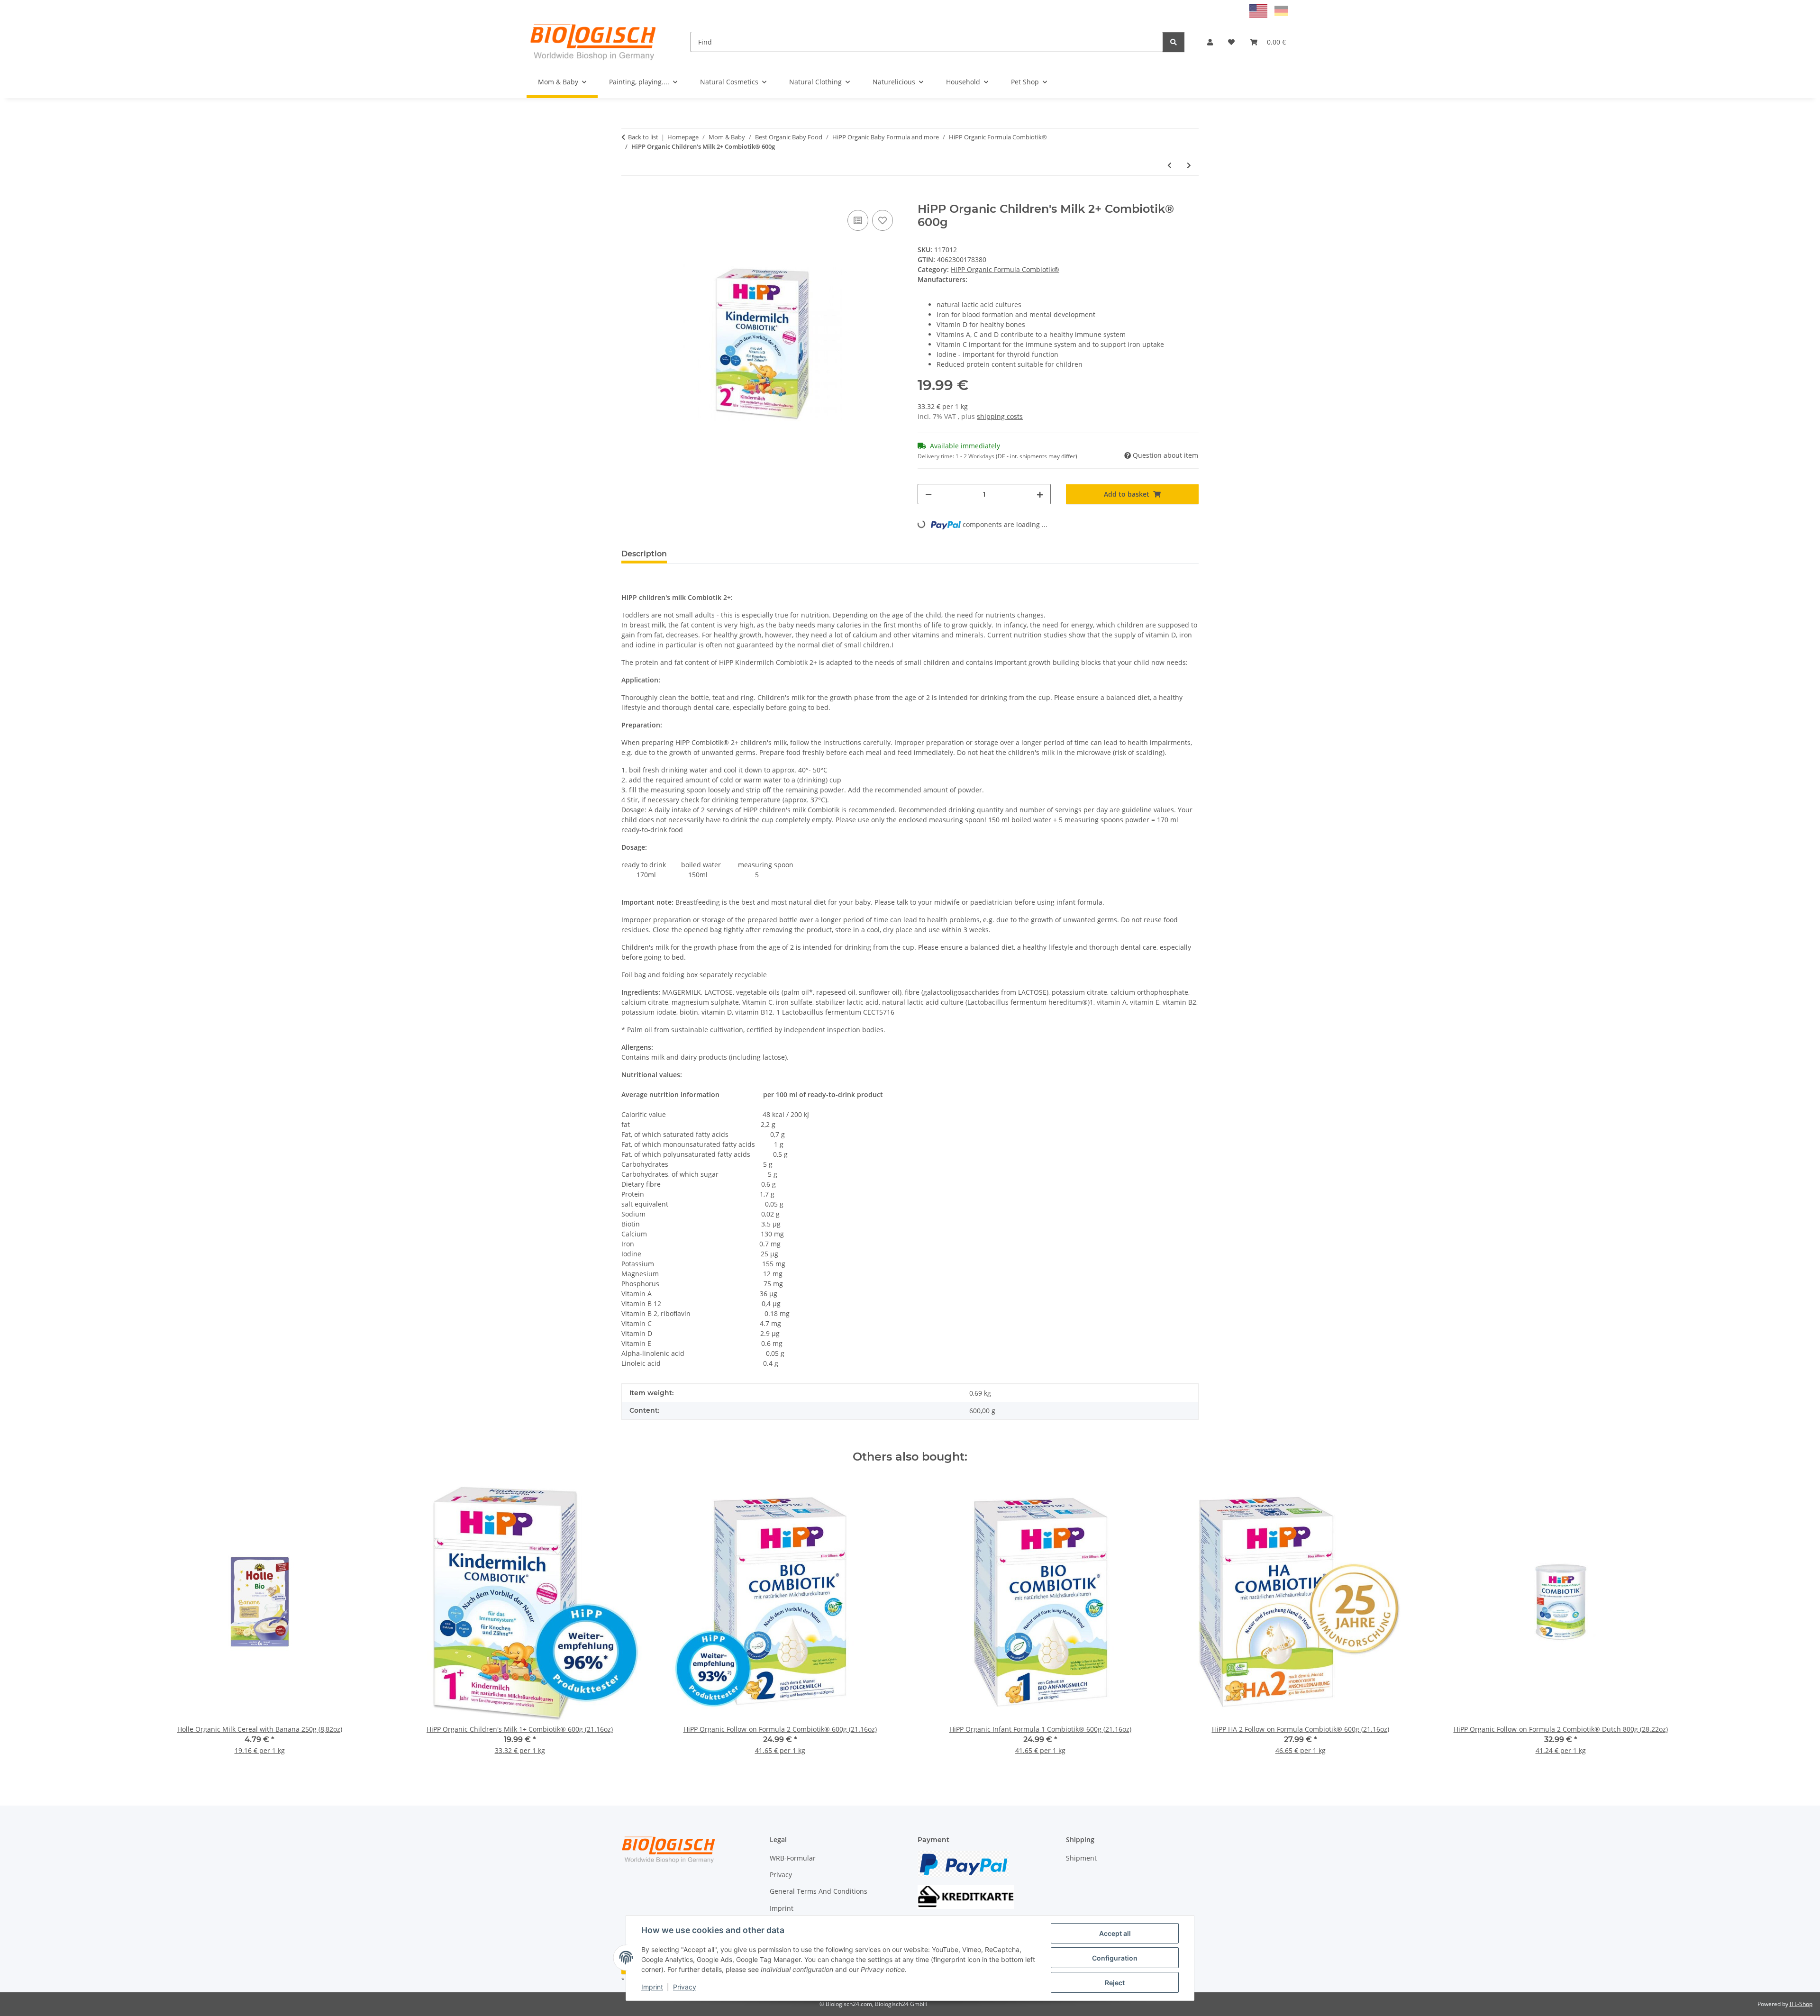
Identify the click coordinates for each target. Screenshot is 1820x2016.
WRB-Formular (793, 1858)
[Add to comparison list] (858, 220)
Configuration (1115, 1958)
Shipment (1081, 1858)
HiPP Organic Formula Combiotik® (1005, 269)
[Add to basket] (629, 197)
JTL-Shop (1801, 2004)
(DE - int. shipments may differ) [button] (1037, 456)
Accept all (1115, 1933)
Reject (1115, 1983)
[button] (1210, 42)
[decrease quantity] (928, 494)
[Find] (1174, 42)
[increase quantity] (1040, 494)
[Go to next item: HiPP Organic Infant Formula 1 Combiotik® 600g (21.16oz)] (1189, 165)
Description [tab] (644, 554)
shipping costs (1000, 416)
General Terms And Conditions (819, 1891)
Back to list (643, 137)
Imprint (652, 1987)
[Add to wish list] (883, 220)
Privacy (685, 1987)
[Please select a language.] (1260, 10)
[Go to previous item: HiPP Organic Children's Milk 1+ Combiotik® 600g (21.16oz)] (1169, 165)
